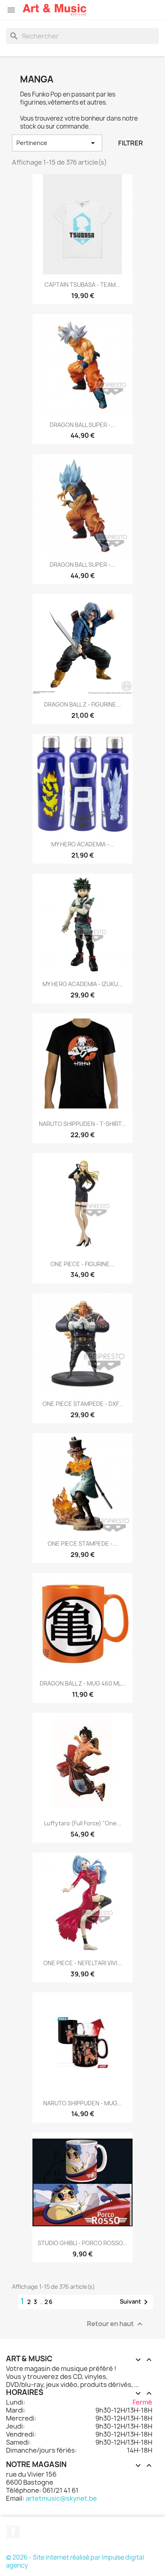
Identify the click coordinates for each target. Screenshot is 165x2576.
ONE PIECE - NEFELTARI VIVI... (82, 1963)
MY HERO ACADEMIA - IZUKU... (83, 984)
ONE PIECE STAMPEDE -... (82, 1544)
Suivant (135, 2302)
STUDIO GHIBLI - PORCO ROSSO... (82, 2243)
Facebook (13, 2532)
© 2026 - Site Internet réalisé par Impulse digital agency (75, 2561)
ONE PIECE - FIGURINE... (82, 1264)
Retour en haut (116, 2324)
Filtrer (131, 143)
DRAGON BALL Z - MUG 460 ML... (83, 1683)
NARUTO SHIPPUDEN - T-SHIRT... (82, 1124)
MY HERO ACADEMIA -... (83, 844)
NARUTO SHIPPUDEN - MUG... (82, 2103)
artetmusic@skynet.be (61, 2498)
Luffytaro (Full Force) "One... (83, 1823)
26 (49, 2302)
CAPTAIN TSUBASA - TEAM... (82, 285)
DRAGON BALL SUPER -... (82, 425)
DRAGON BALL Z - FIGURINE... (82, 704)
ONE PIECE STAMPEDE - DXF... (83, 1404)
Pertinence (57, 143)
